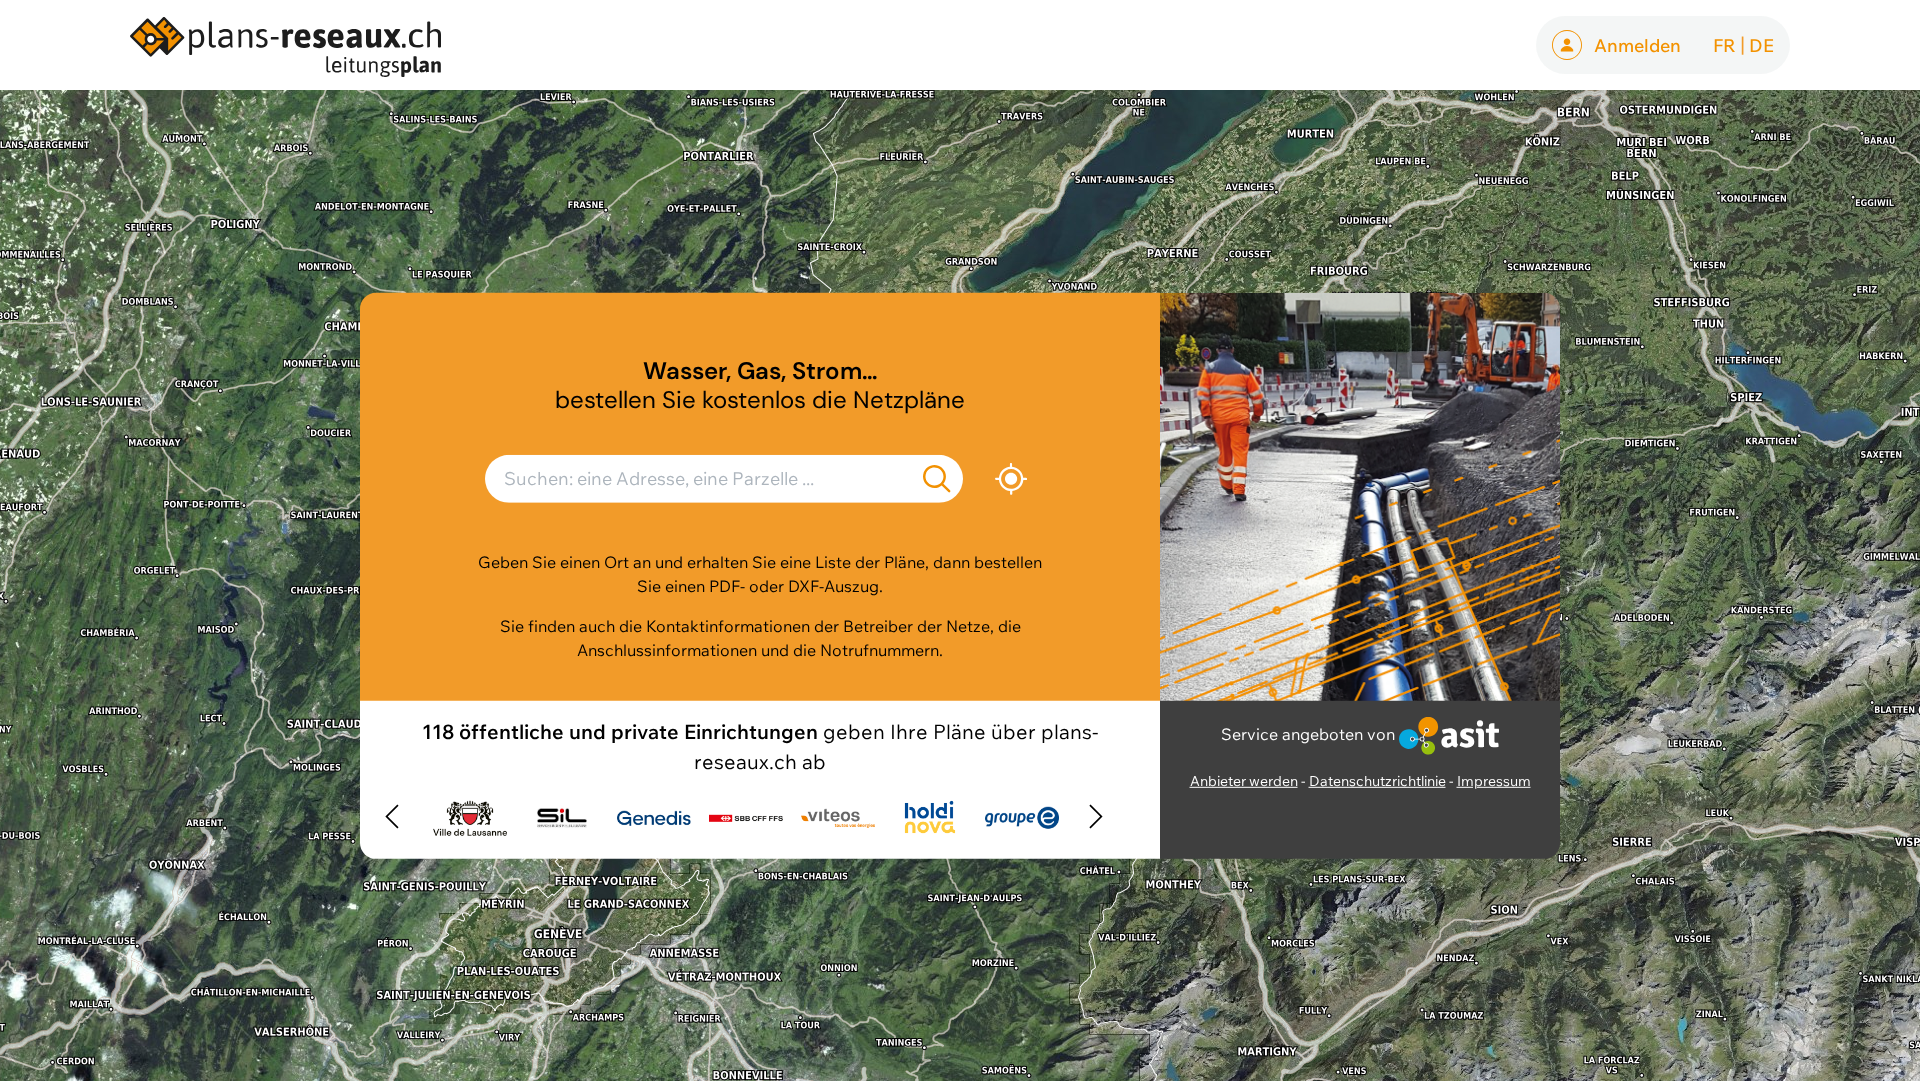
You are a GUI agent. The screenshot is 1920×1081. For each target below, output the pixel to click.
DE (1761, 45)
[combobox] (724, 486)
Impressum (1494, 781)
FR (1724, 45)
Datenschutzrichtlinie (1377, 781)
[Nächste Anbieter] (1096, 818)
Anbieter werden (1244, 781)
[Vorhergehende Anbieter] (392, 818)
